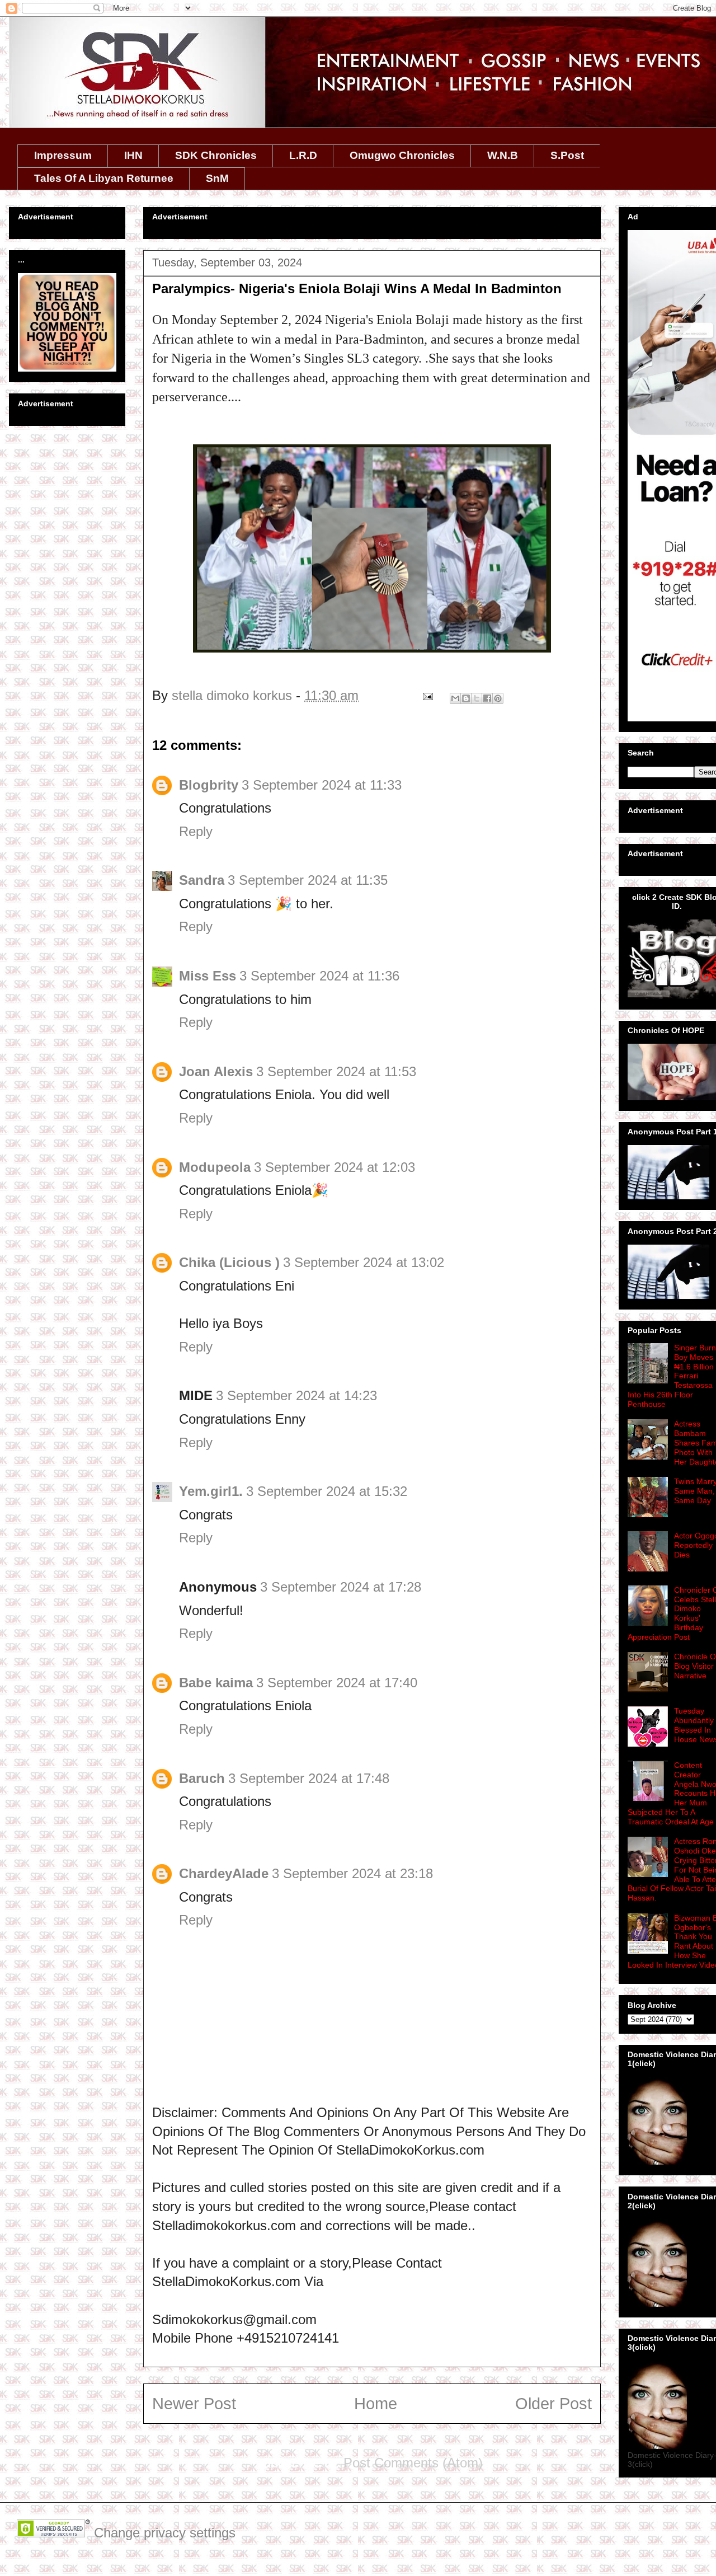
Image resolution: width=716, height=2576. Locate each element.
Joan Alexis (216, 1071)
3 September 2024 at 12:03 (335, 1167)
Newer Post (194, 2404)
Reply (196, 831)
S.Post (567, 155)
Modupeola (215, 1167)
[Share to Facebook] (487, 698)
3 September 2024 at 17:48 (309, 1778)
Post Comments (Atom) (413, 2463)
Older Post (554, 2404)
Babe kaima (216, 1683)
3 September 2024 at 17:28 (341, 1587)
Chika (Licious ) (229, 1262)
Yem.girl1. (211, 1491)
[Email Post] (427, 695)
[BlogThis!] (466, 698)
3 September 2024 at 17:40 (337, 1683)
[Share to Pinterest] (498, 698)
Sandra (202, 880)
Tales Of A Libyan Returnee (104, 178)
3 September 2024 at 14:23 (296, 1395)
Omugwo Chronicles (402, 155)
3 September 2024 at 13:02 (364, 1262)
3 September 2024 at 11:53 (336, 1071)
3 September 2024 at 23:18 (352, 1873)
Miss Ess (208, 976)
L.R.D (303, 155)
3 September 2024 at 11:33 (322, 785)
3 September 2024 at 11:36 (319, 976)
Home (376, 2404)
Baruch (202, 1778)
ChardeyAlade (224, 1873)
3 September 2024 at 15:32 (327, 1491)
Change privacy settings (165, 2533)
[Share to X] (477, 698)
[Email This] (455, 698)
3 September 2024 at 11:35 (308, 880)
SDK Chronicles (216, 155)
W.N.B (503, 155)
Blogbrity (209, 785)
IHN (133, 155)
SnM (217, 178)
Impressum (63, 155)
